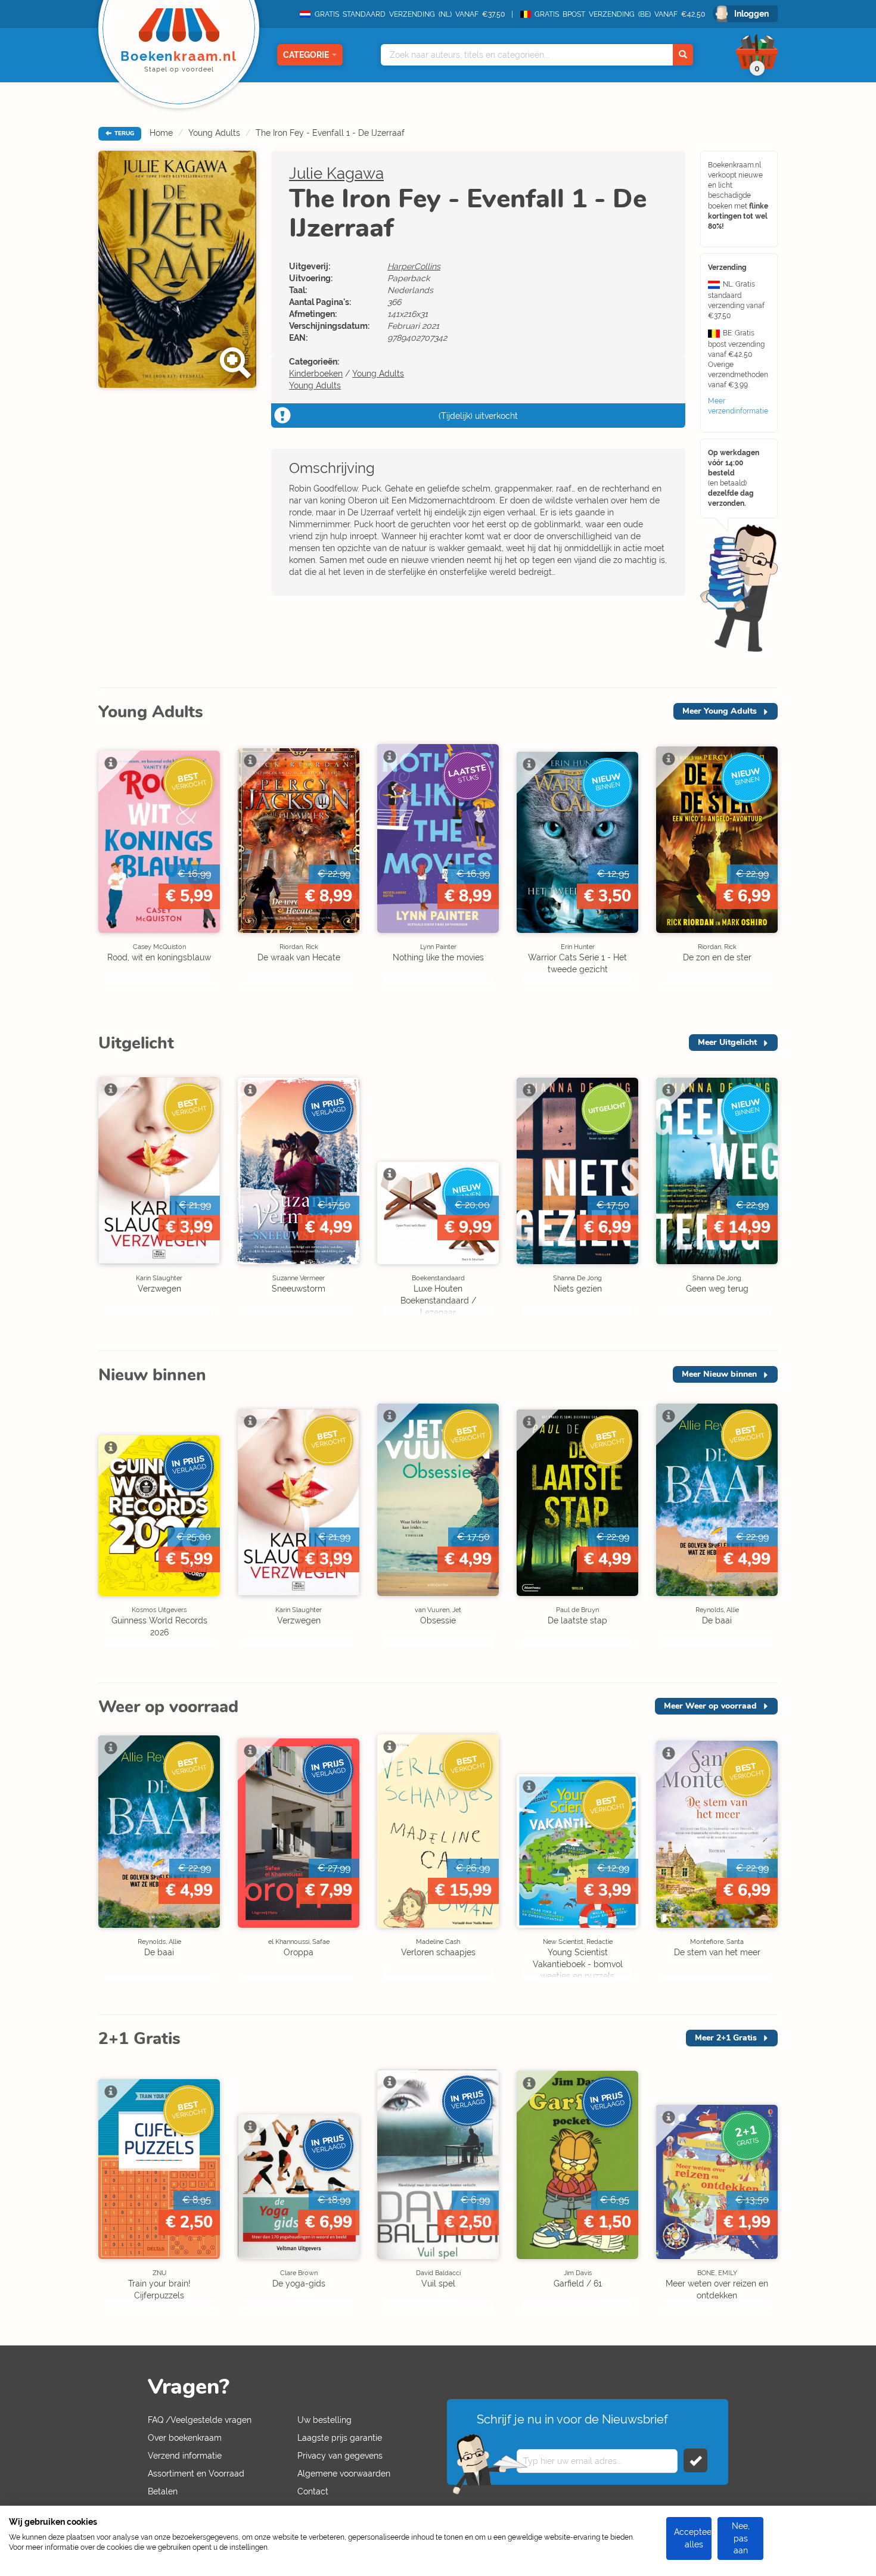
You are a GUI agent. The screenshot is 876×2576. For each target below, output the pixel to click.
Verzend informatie (185, 2456)
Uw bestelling (324, 2420)
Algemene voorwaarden (344, 2474)
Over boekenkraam (185, 2438)
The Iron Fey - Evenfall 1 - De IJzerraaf (330, 133)
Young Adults (214, 133)
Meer (720, 711)
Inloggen (751, 14)
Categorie (306, 55)
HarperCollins (414, 266)
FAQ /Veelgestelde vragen (200, 2420)
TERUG (123, 133)
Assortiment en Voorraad (196, 2474)
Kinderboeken (316, 374)
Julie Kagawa (336, 173)
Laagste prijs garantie (340, 2438)
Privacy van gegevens (340, 2456)
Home (161, 133)
